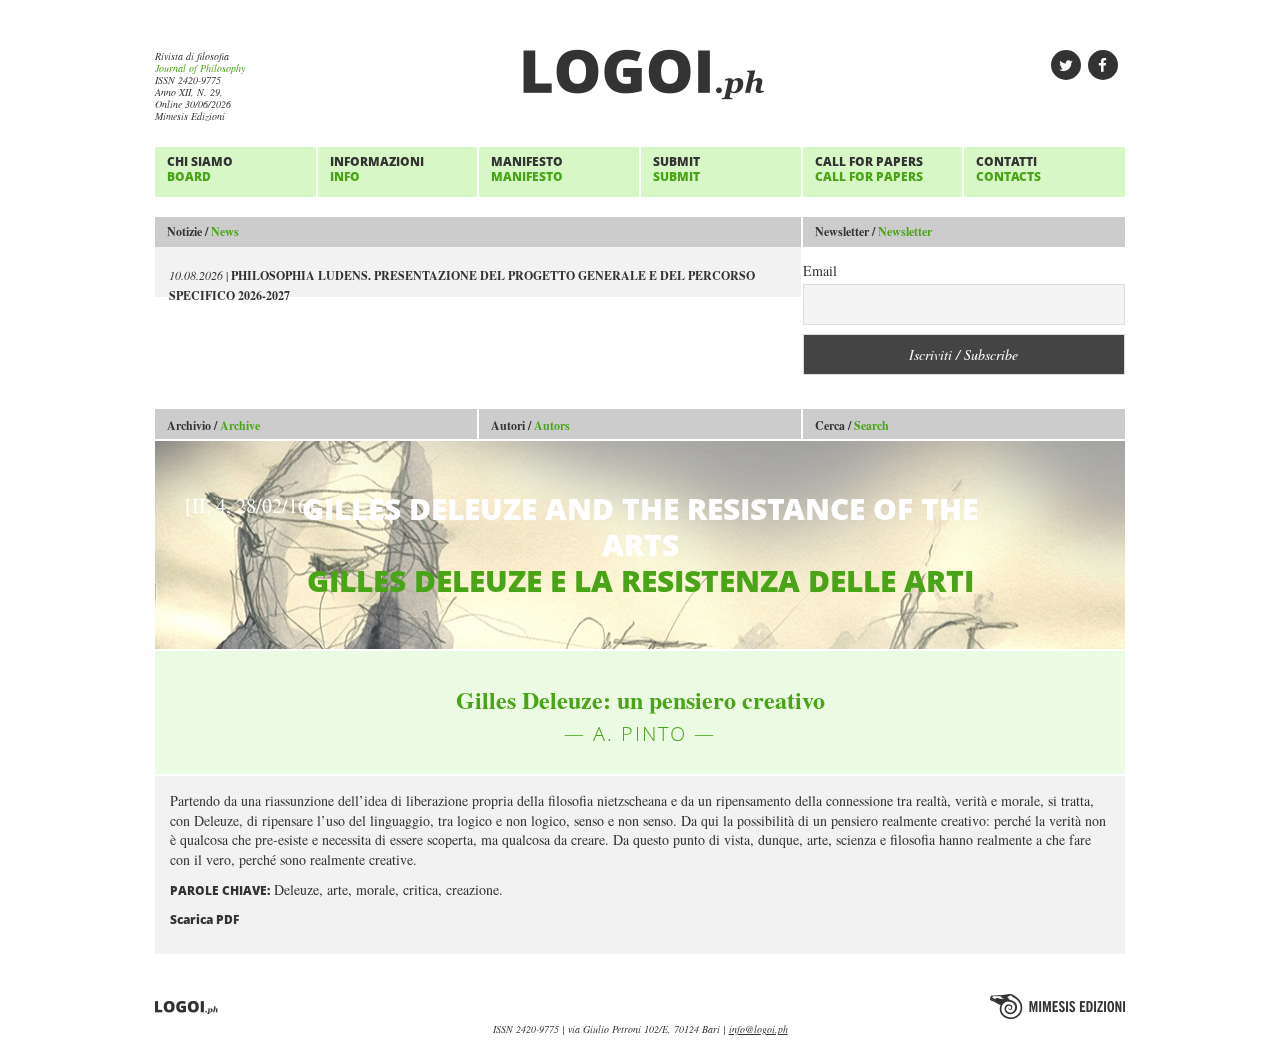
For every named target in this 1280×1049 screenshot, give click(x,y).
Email (820, 270)
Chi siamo (200, 168)
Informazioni (377, 168)
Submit (676, 168)
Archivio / (213, 425)
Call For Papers (869, 168)
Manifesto (527, 168)
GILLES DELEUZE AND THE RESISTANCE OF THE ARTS (581, 544)
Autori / (530, 425)
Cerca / (852, 425)
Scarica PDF (204, 919)
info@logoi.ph (758, 1029)
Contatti (1008, 168)
